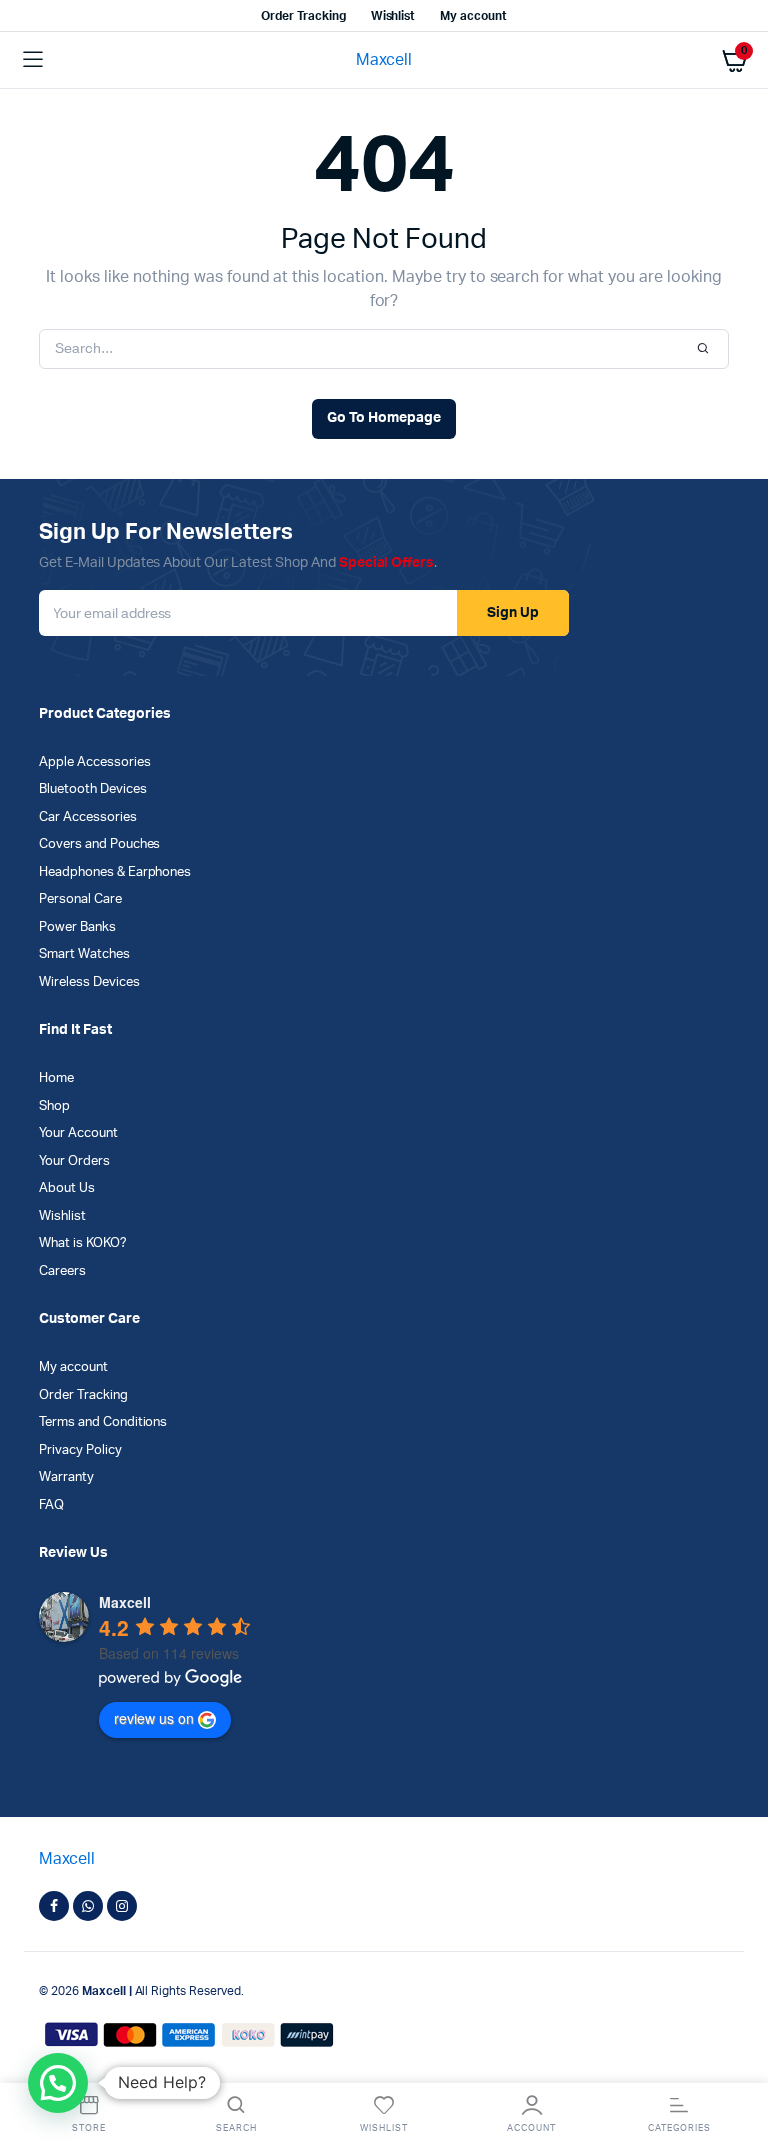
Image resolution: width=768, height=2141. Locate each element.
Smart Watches (84, 954)
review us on (154, 1718)
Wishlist (393, 16)
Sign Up (513, 613)
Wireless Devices (89, 982)
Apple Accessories (95, 762)
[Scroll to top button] (736, 2061)
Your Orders (74, 1161)
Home (56, 1078)
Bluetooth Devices (93, 789)
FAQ (51, 1505)
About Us (67, 1188)
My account (473, 16)
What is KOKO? (83, 1243)
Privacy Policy (80, 1450)
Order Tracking (303, 16)
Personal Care (80, 899)
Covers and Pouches (99, 844)
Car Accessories (88, 817)
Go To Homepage (384, 418)
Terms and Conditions (103, 1422)
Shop (54, 1106)
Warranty (66, 1477)
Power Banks (77, 927)
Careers (62, 1271)
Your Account (78, 1133)
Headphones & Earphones (115, 872)
